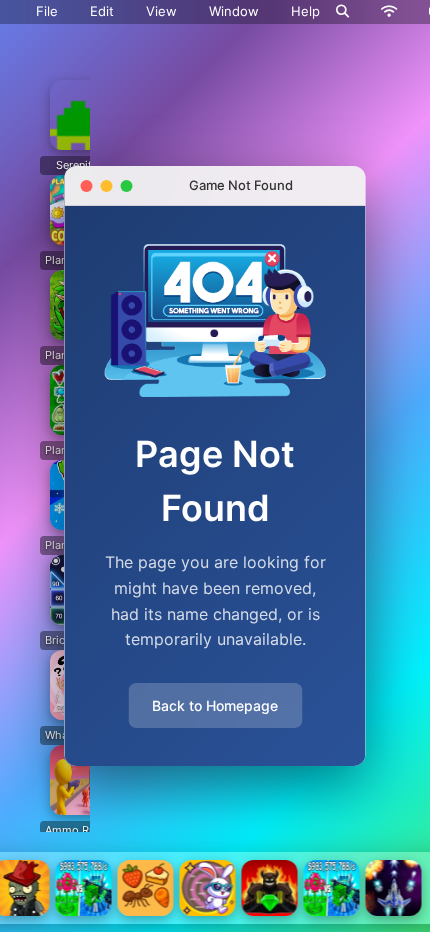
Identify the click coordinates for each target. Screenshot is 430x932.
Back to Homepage (215, 705)
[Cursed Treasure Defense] (270, 888)
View (161, 11)
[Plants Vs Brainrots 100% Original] (84, 888)
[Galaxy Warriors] (394, 888)
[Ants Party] (146, 888)
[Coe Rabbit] (208, 888)
